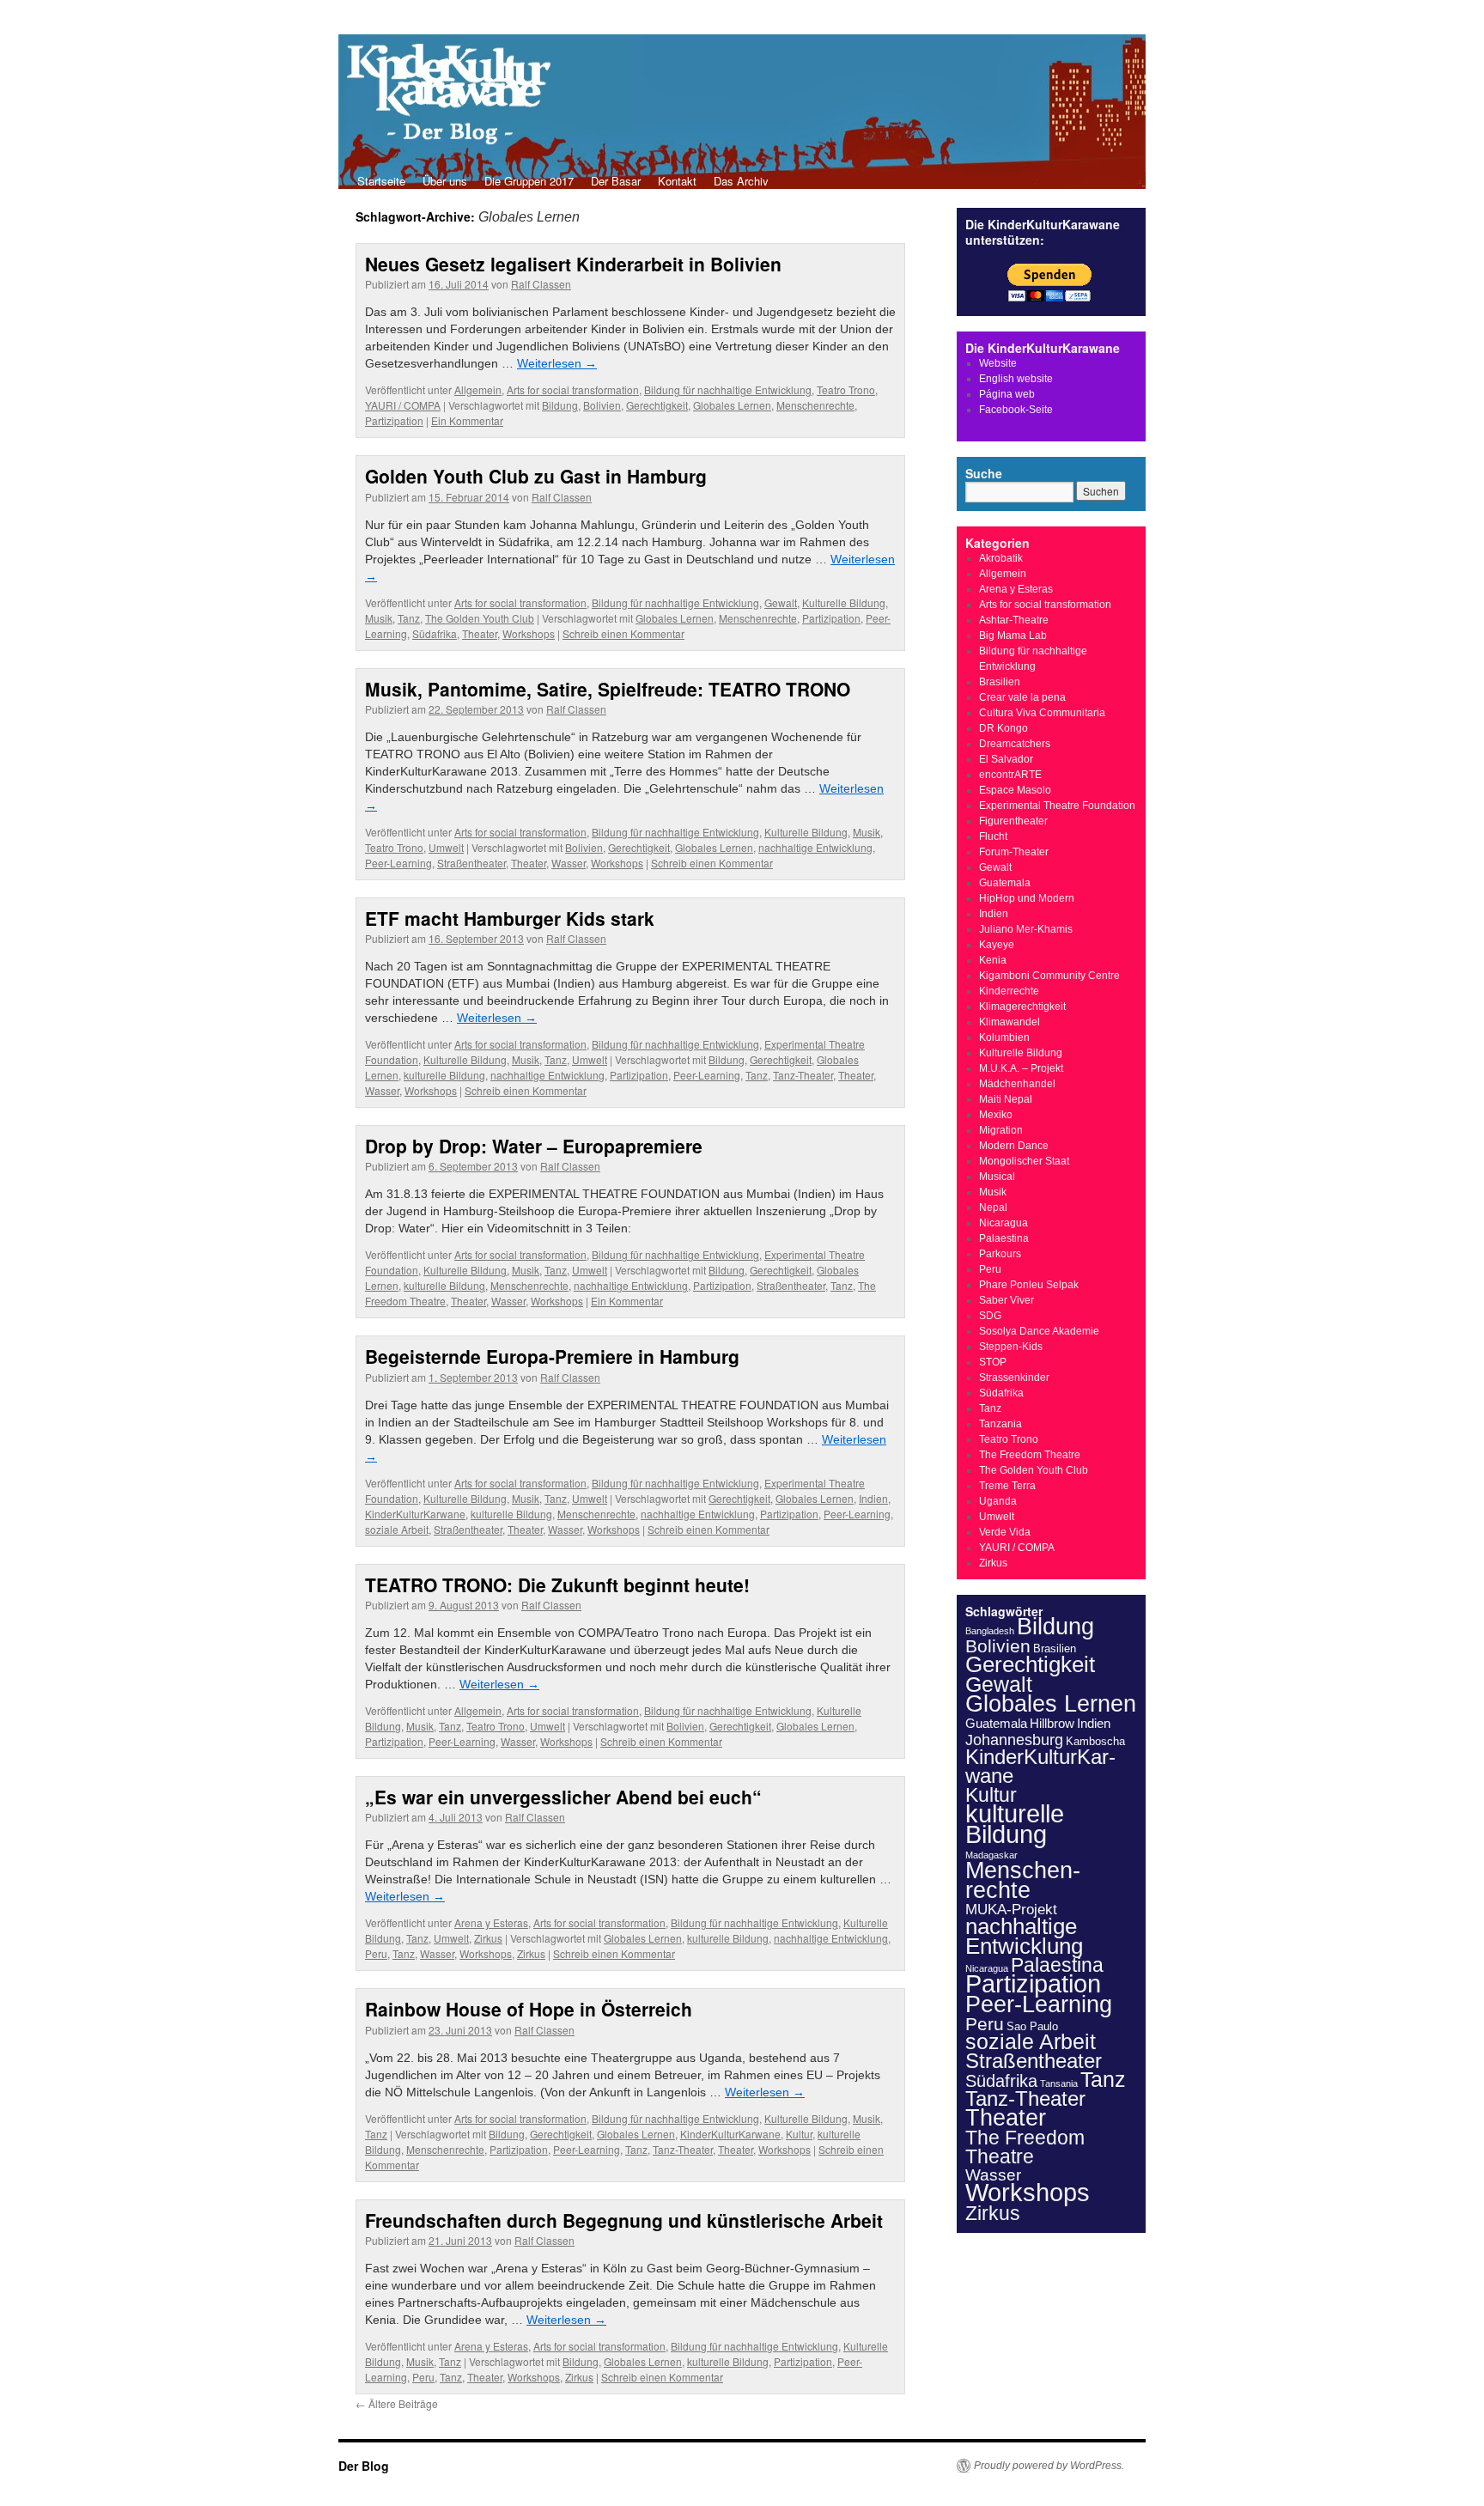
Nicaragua (1004, 1223)
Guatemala (1005, 883)
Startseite (381, 181)
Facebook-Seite (1016, 410)
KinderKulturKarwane (415, 1514)
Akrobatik (1001, 558)
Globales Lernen (732, 405)
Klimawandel (1010, 1022)
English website (1016, 379)
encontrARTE (1010, 775)
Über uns (445, 181)
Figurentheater (1013, 821)
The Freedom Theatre (1030, 1455)
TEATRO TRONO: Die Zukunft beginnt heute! (557, 1584)
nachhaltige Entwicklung (815, 847)
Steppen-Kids (1011, 1347)
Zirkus (488, 1938)
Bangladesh (990, 1631)
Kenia (993, 960)
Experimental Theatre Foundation (1057, 806)
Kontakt (677, 181)
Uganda (998, 1501)
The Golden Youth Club (480, 618)
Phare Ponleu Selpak (1029, 1285)
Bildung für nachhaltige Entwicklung (728, 389)
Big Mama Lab (1013, 636)
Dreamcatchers (1015, 744)
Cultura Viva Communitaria (1042, 713)
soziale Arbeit (397, 1529)
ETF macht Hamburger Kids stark (510, 918)
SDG (990, 1316)
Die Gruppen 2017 (529, 181)
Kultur (799, 2134)
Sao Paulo (1032, 2026)
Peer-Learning (398, 863)
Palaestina (1004, 1238)
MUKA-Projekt (1011, 1910)
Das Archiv (741, 181)
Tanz (409, 618)
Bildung (560, 405)
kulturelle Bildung (444, 1075)
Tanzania (1000, 1424)
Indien (873, 1498)
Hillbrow (1052, 1723)
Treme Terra (1007, 1486)
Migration (1001, 1130)
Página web (1007, 394)
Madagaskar (991, 1855)
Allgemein (478, 389)
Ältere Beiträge (397, 2403)
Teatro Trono (846, 389)
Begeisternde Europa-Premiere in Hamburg (552, 1356)
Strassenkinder (1014, 1378)
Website (998, 363)
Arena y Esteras (491, 1922)
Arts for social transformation (573, 389)
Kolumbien (1004, 1037)
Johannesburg (1014, 1740)
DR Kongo (1004, 728)
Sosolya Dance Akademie (1039, 1331)
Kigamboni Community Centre (1049, 976)
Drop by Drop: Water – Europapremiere (534, 1146)
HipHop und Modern (1027, 898)
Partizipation (394, 420)
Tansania (1059, 2083)
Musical (997, 1177)
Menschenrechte (815, 405)
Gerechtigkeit (657, 405)
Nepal (993, 1207)
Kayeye (997, 945)
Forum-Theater (1014, 852)
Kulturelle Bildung (844, 602)
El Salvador (1006, 759)
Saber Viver (1007, 1300)
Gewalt (781, 602)
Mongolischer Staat (1024, 1161)
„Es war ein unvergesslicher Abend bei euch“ (563, 1797)
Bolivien (602, 405)
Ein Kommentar (467, 420)
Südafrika (435, 633)
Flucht (993, 836)
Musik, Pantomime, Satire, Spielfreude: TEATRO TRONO (608, 689)
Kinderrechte (1009, 991)
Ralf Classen (541, 284)
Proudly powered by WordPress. (1049, 2466)
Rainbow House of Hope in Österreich (529, 2009)
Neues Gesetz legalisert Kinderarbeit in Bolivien (573, 264)
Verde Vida (1005, 1532)
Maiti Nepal (1006, 1099)
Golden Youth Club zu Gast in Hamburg (536, 476)
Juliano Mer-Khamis (1026, 929)
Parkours (1000, 1254)
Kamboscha (1095, 1741)
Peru (376, 1953)
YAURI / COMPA (403, 405)
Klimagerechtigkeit (1022, 1007)
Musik (379, 618)
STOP (993, 1362)
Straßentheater (471, 863)
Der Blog (364, 2466)
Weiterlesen (557, 363)
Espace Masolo (1015, 790)
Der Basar (616, 181)
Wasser (569, 863)
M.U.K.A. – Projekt (1021, 1068)
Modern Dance (1014, 1146)
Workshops (529, 633)
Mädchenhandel (1017, 1084)
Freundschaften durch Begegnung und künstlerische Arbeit (624, 2220)
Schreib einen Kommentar (623, 633)
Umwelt (446, 847)
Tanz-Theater (803, 1075)
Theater (480, 633)
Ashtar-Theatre (1014, 620)
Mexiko (996, 1115)
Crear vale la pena (1022, 697)
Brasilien (1000, 682)
